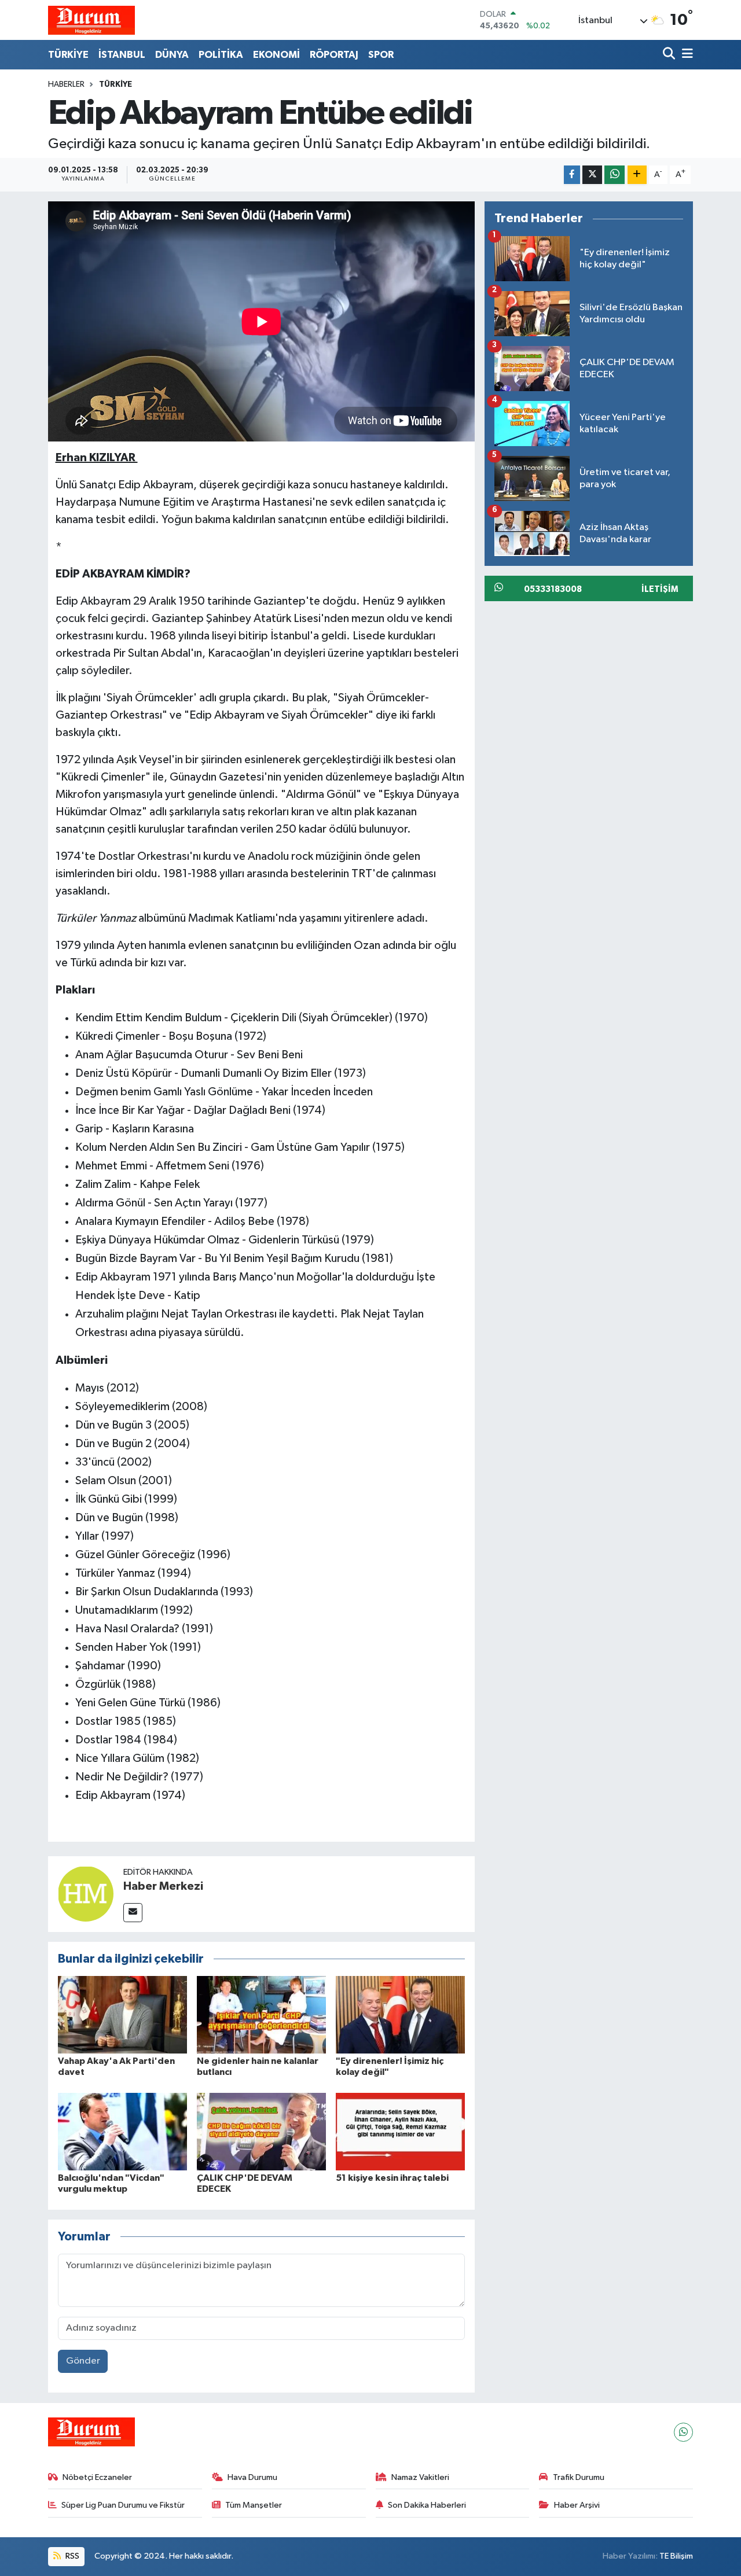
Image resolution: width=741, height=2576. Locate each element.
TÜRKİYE (68, 55)
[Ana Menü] (685, 55)
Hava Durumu (252, 2477)
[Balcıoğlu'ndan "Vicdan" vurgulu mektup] (122, 2131)
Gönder (83, 2361)
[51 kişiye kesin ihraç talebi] (400, 2131)
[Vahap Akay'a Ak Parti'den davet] (122, 2014)
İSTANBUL (122, 55)
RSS (71, 2556)
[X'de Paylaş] (592, 175)
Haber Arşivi (577, 2505)
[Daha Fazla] (637, 175)
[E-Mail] (133, 1913)
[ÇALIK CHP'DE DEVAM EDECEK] (261, 2131)
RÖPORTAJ (334, 55)
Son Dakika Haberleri (427, 2505)
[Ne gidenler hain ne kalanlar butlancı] (261, 2014)
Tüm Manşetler (254, 2505)
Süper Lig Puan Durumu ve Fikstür (123, 2505)
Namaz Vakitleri (420, 2477)
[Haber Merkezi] (86, 1894)
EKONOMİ (276, 55)
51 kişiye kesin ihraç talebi (392, 2178)
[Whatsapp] (683, 2432)
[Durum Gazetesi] (91, 20)
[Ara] (670, 55)
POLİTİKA (221, 55)
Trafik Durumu (579, 2477)
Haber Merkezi (163, 1886)
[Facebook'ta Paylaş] (572, 175)
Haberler (66, 84)
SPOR (381, 55)
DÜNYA (172, 55)
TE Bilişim (676, 2556)
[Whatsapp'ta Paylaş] (615, 175)
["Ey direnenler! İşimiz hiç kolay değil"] (400, 2014)
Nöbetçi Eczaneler (97, 2477)
